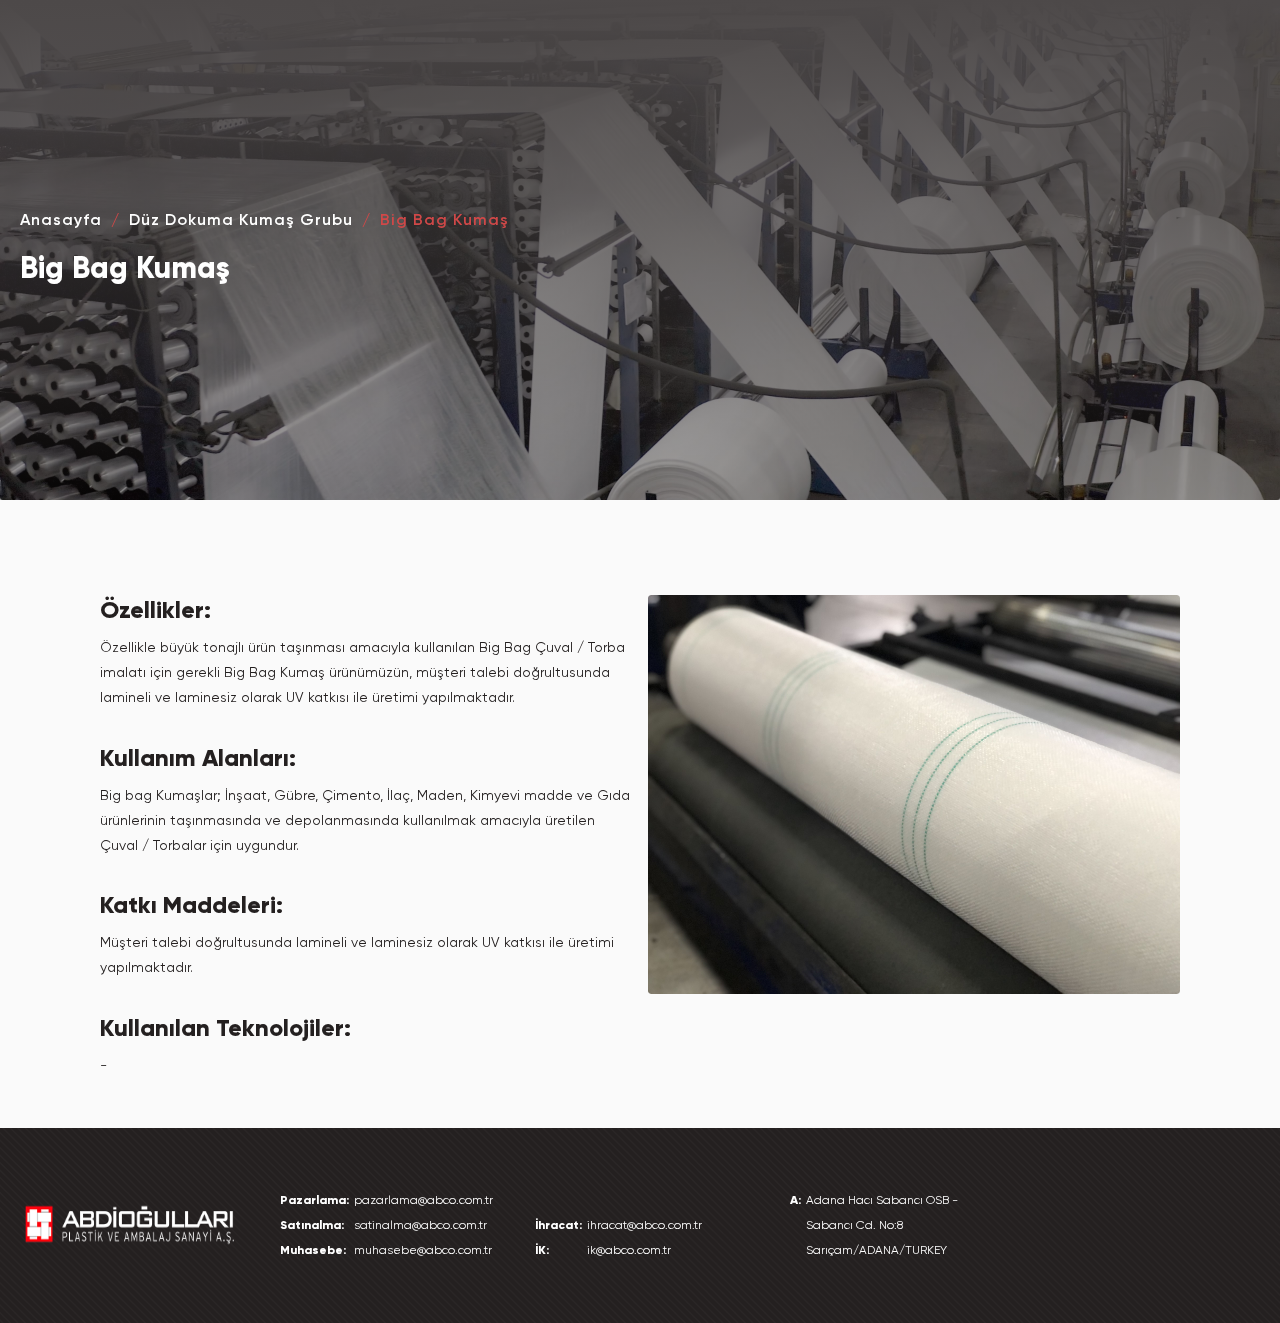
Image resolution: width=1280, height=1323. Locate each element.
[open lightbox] (914, 794)
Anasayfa (61, 219)
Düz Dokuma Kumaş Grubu (241, 219)
